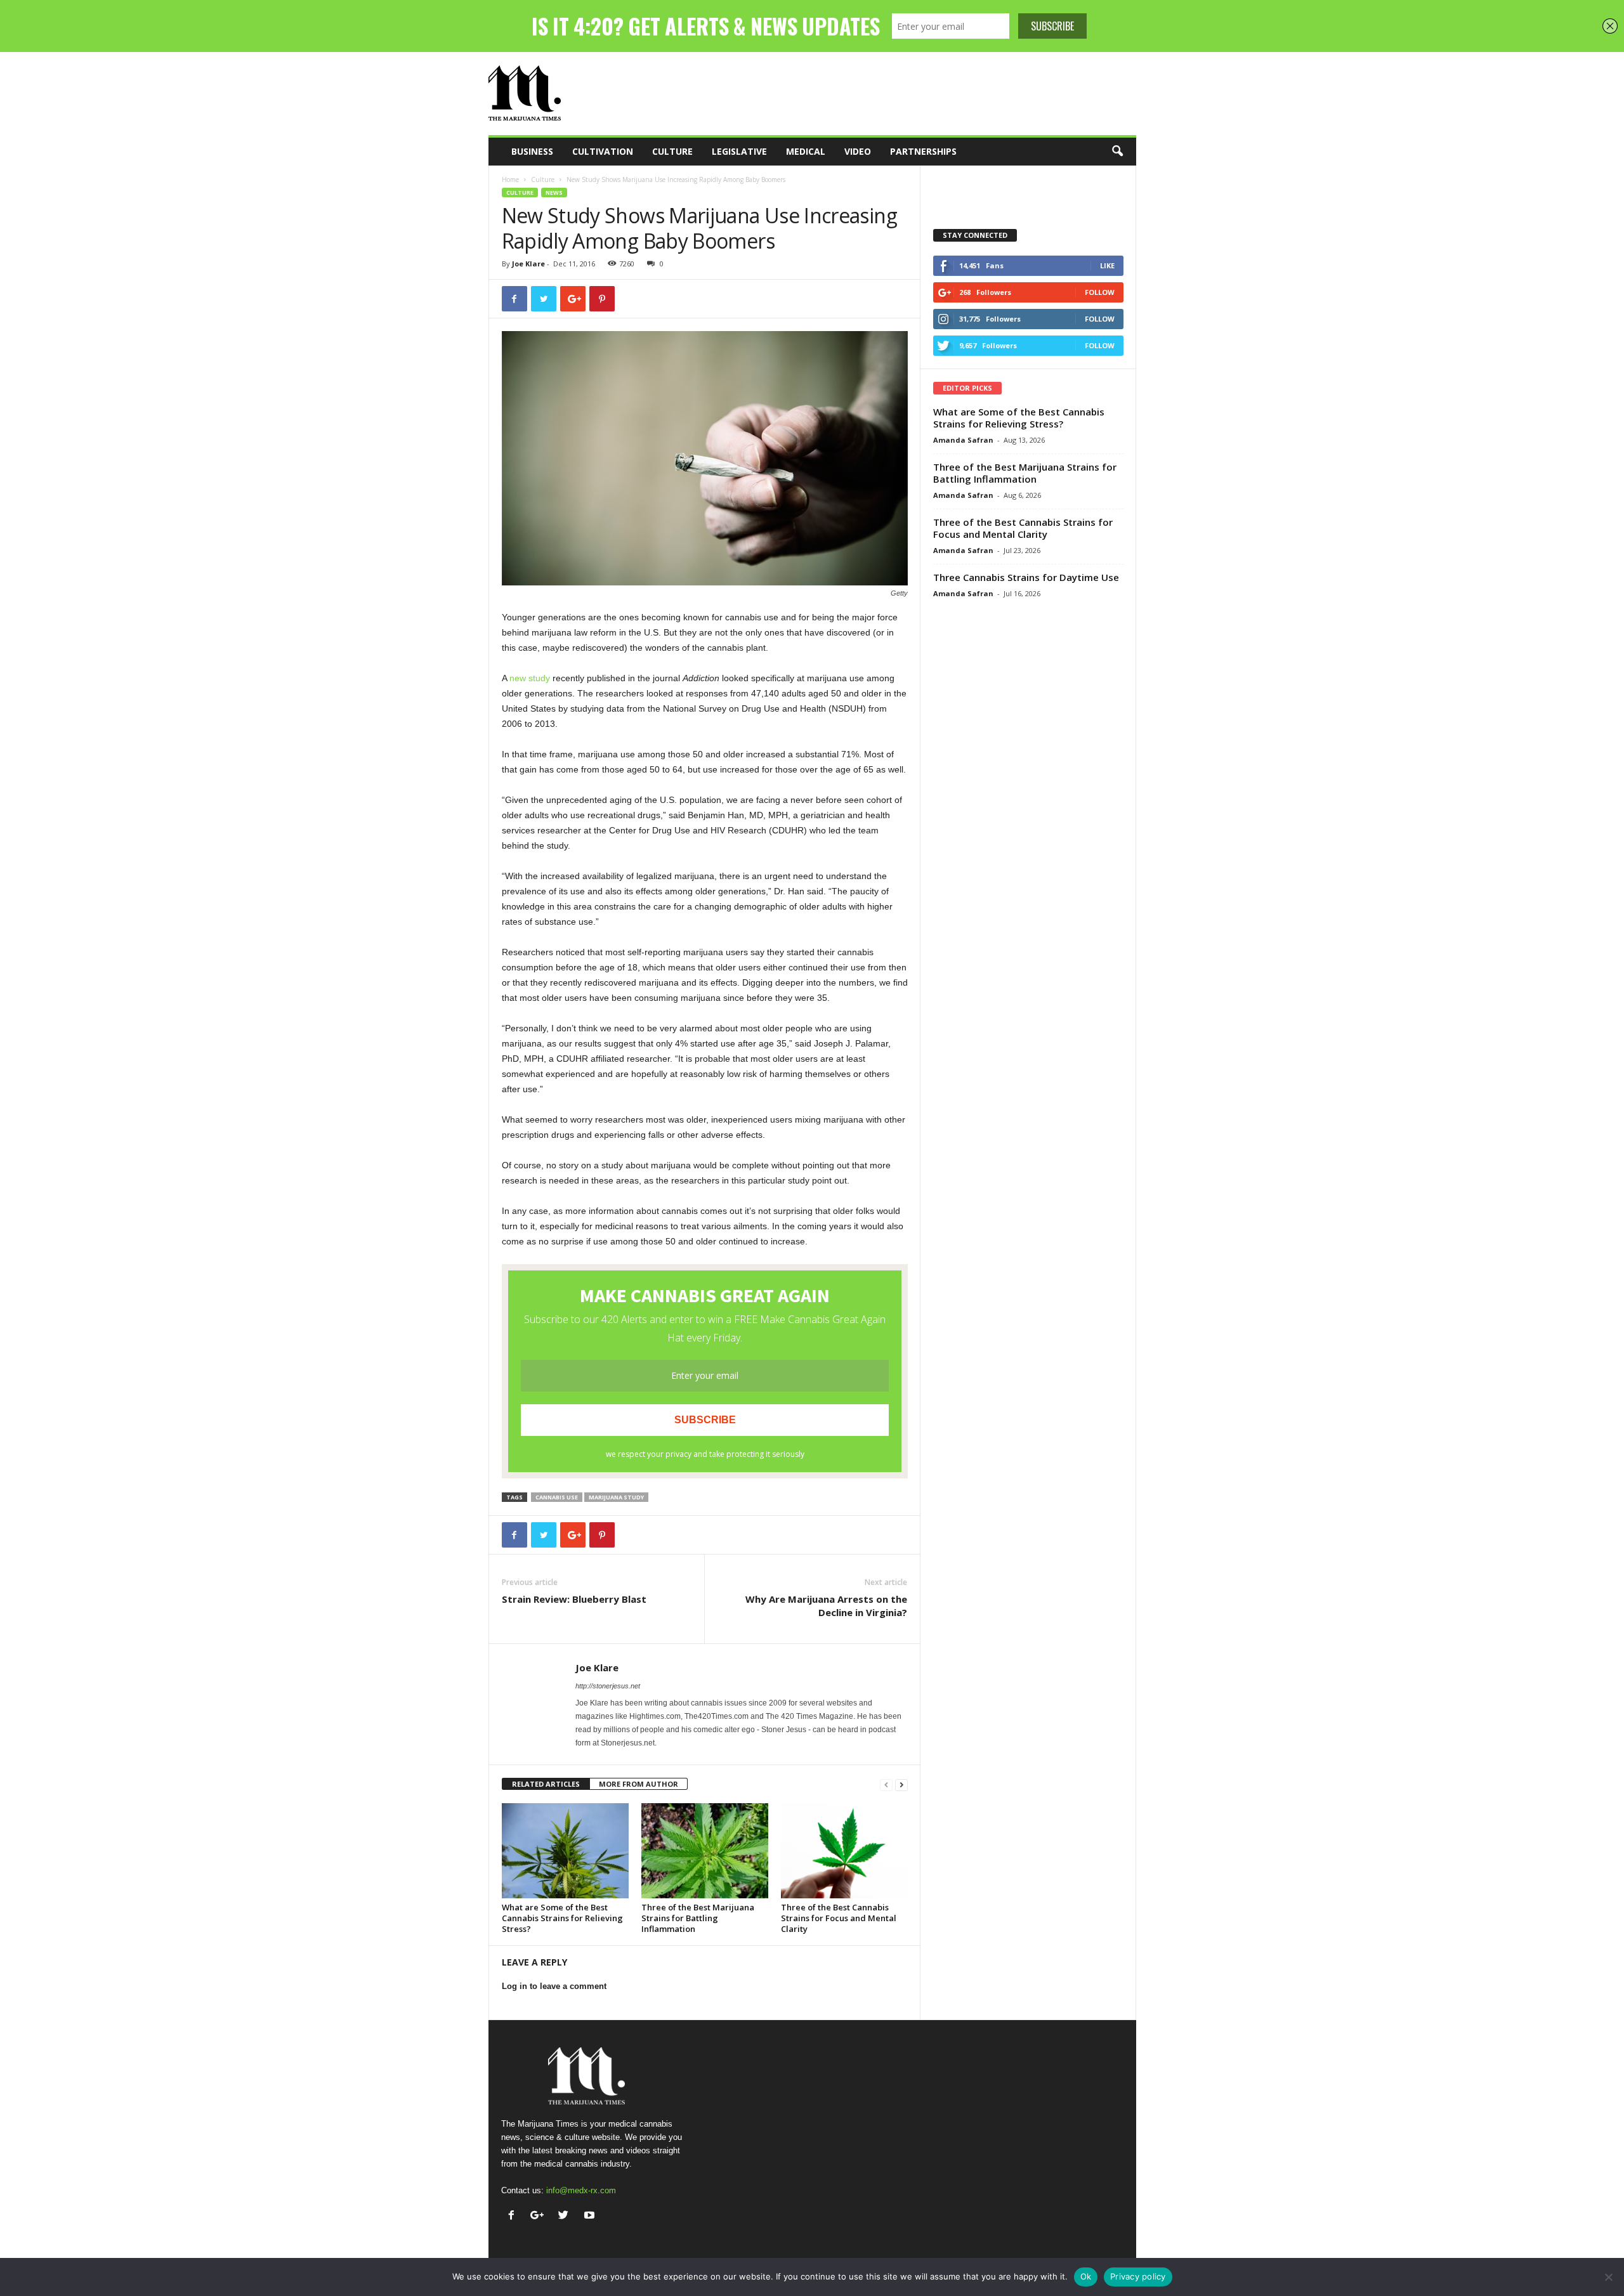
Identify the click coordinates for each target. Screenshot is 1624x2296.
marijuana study (616, 1497)
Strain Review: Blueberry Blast (574, 1599)
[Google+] (540, 2216)
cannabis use (557, 1497)
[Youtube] (591, 2216)
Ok (1086, 2276)
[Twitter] (566, 2216)
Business (532, 151)
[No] (1608, 2277)
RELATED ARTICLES (546, 1784)
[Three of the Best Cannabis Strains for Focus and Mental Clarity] (844, 1851)
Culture (672, 151)
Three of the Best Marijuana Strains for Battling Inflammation (698, 1918)
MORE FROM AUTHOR (638, 1784)
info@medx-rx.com (581, 2190)
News (554, 192)
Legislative (739, 151)
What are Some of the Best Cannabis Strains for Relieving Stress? (562, 1918)
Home (510, 179)
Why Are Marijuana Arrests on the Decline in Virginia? (826, 1606)
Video (858, 151)
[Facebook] (514, 2216)
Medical (806, 151)
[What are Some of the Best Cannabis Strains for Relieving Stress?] (565, 1851)
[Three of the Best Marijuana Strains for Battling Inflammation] (705, 1851)
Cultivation (603, 151)
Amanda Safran (963, 440)
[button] (1117, 152)
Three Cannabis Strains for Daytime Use (1026, 577)
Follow (1100, 292)
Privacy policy (1138, 2276)
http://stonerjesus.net (608, 1686)
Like (1107, 265)
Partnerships (923, 151)
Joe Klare (528, 264)
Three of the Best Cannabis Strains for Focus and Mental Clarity (839, 1918)
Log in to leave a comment (554, 1986)
